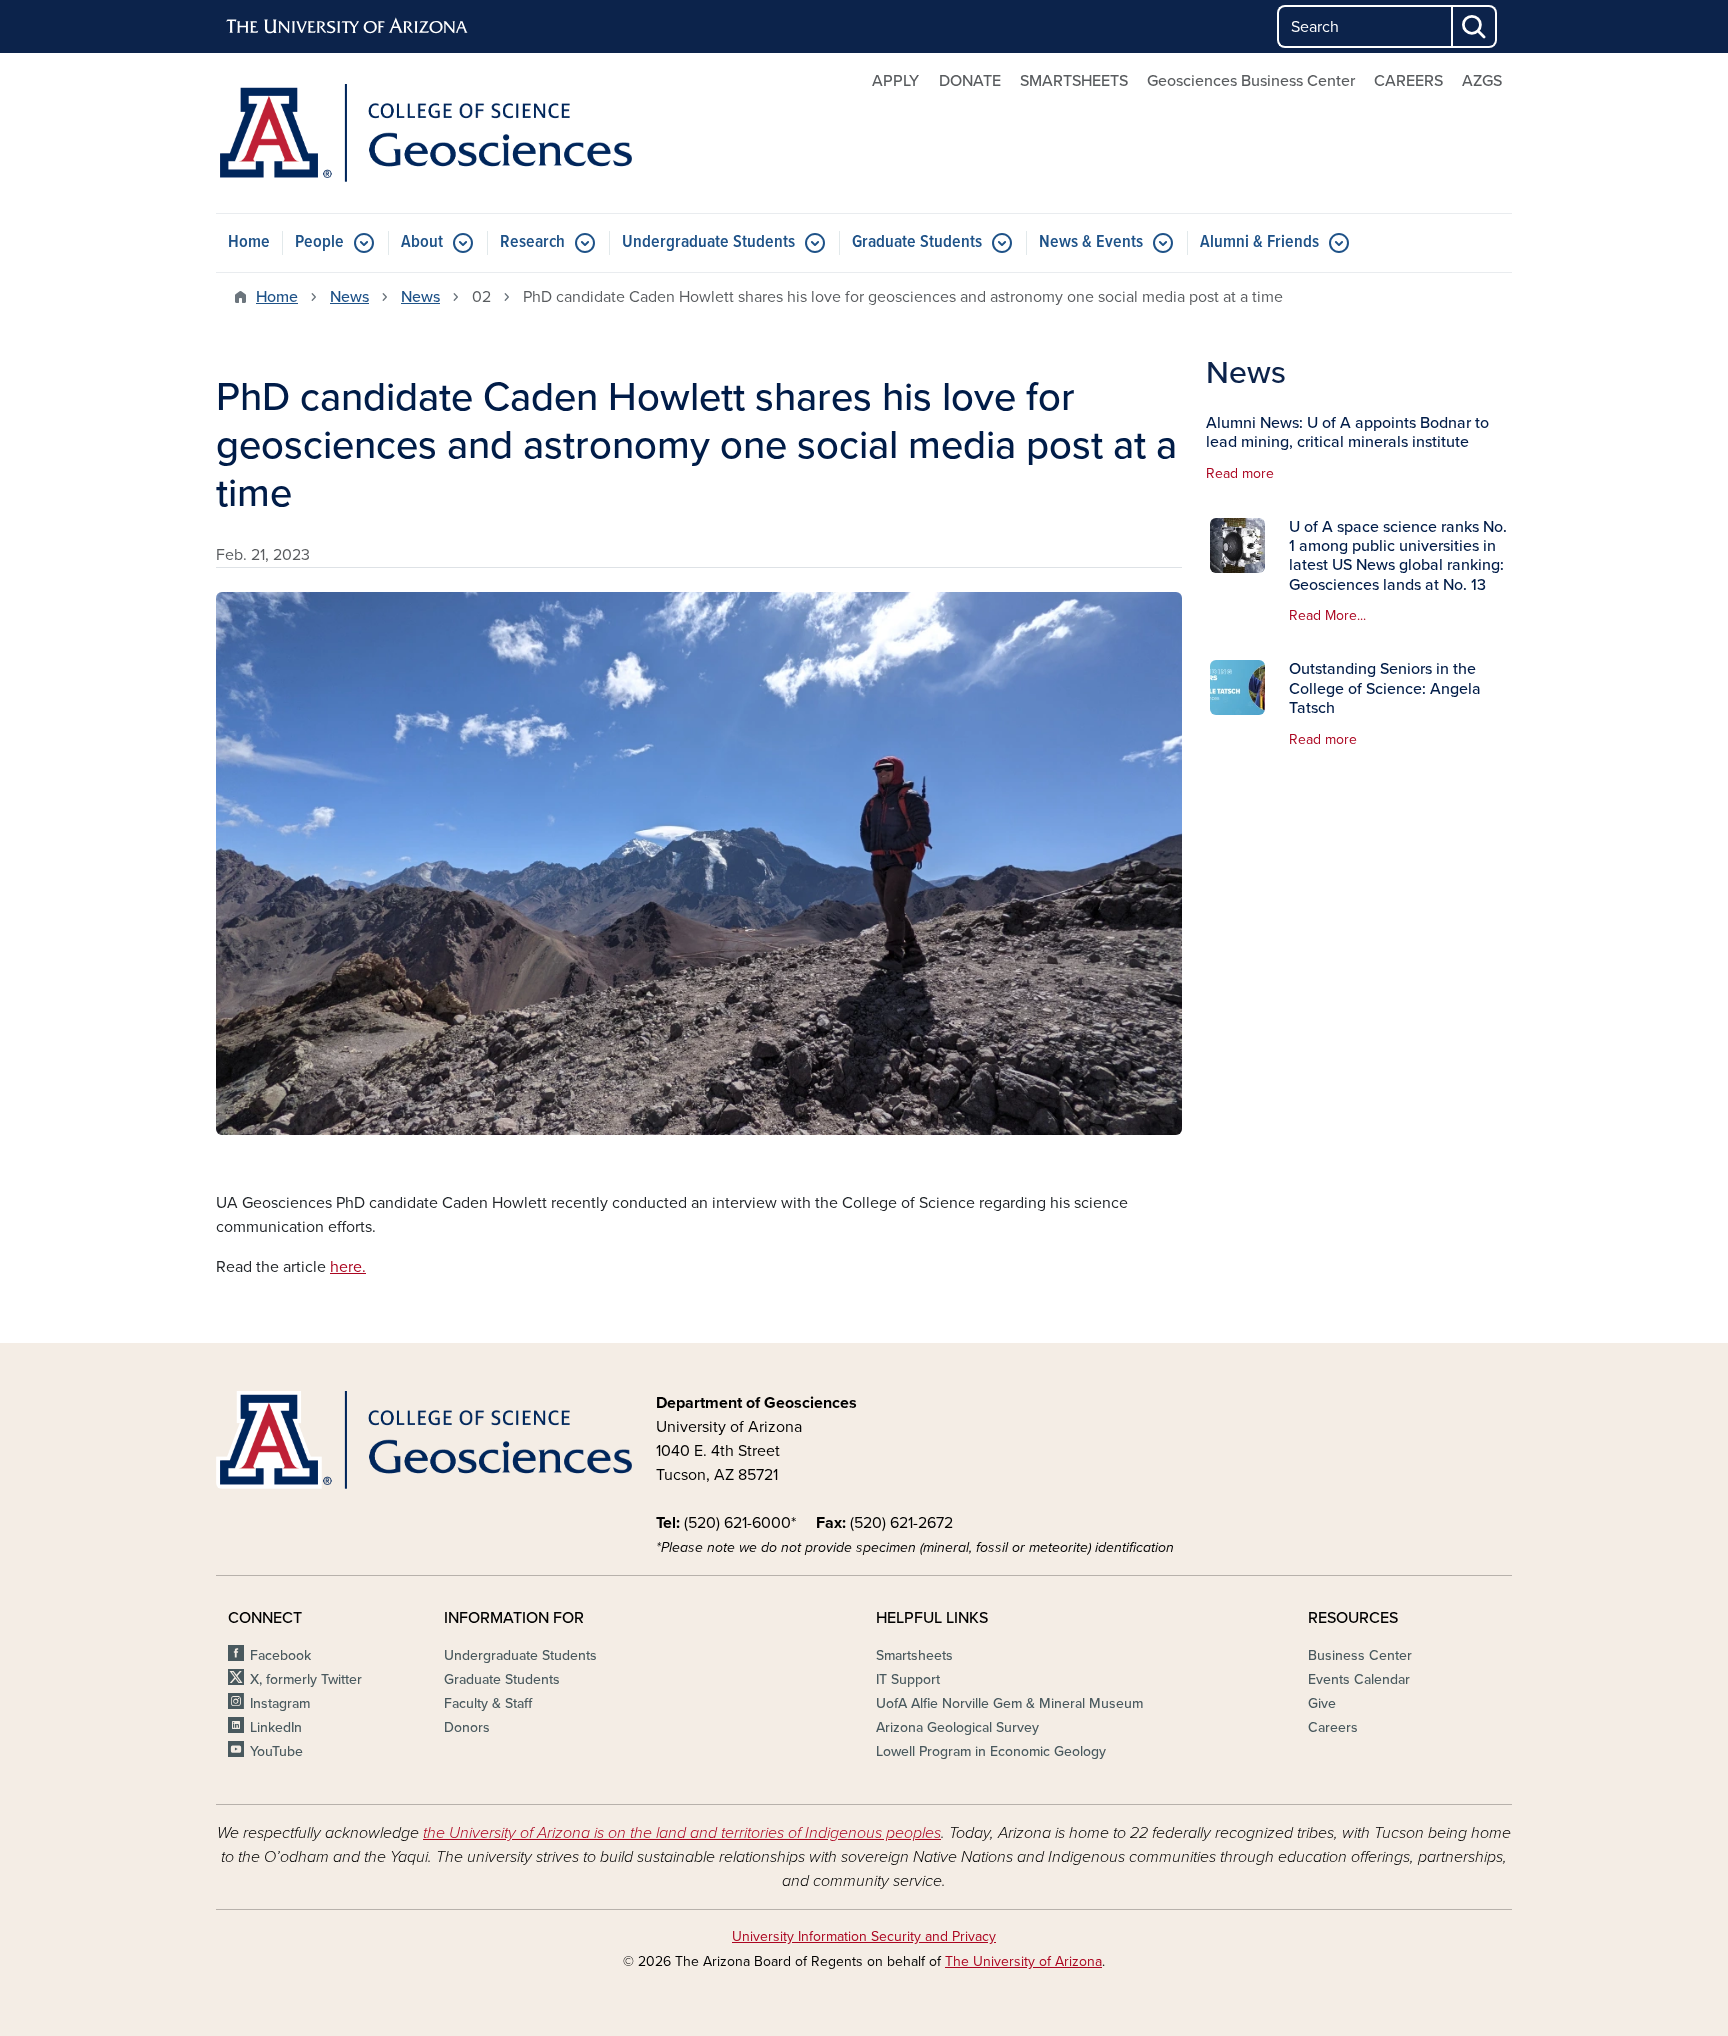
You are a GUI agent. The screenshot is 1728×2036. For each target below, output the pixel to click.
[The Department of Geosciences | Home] (424, 133)
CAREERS (1408, 81)
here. (348, 1267)
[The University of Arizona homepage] (348, 27)
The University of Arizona (1023, 1961)
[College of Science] (424, 1440)
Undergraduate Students (708, 242)
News (349, 297)
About (422, 242)
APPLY (895, 81)
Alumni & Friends (1259, 242)
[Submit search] (1475, 26)
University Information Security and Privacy (864, 1936)
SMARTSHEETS (1074, 81)
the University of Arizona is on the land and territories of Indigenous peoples (682, 1833)
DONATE (970, 81)
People (319, 242)
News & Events (1091, 242)
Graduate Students (917, 242)
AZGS (1482, 81)
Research (532, 242)
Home (249, 242)
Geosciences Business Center (1251, 81)
